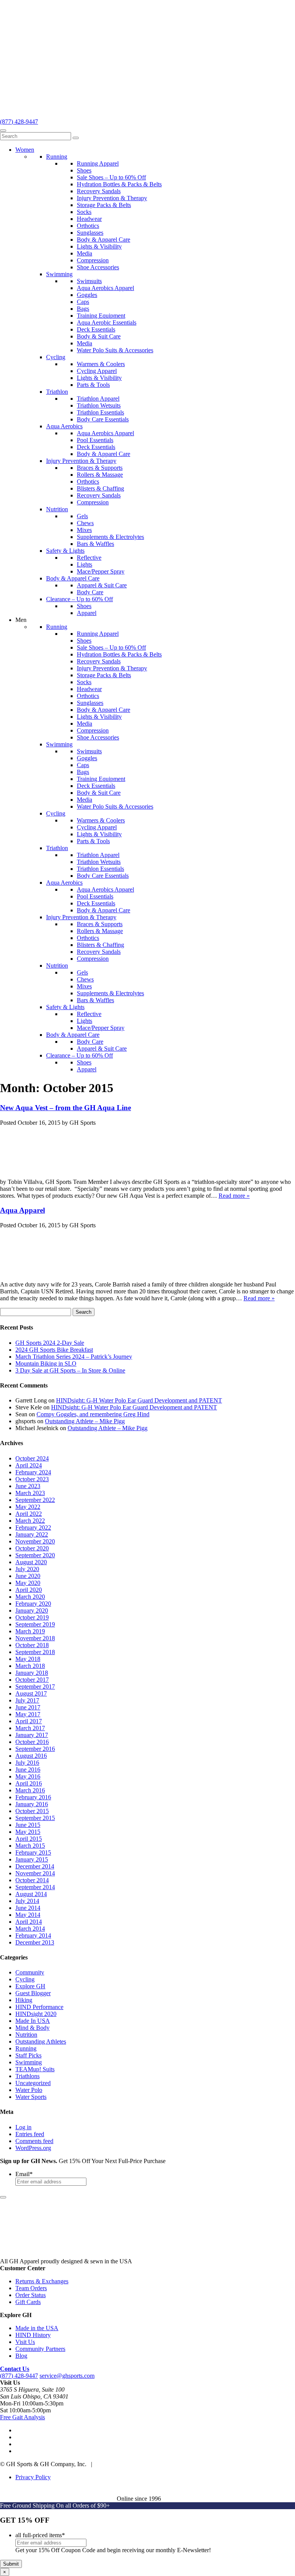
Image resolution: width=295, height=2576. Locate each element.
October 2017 (32, 1680)
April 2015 (29, 1839)
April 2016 (29, 1783)
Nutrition (26, 2035)
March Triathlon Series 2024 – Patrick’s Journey (74, 1357)
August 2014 (31, 1894)
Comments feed (34, 2141)
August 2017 (31, 1693)
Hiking (24, 2000)
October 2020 (32, 1548)
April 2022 (29, 1514)
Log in (23, 2127)
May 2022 (28, 1507)
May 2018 (28, 1659)
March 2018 (30, 1666)
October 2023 (32, 1479)
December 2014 (35, 1866)
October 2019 (32, 1617)
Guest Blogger (33, 1993)
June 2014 (28, 1908)
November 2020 (35, 1541)
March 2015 (30, 1846)
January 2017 (32, 1735)
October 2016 (32, 1742)
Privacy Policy (33, 2477)
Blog (21, 2356)
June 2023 (28, 1486)
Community (30, 1972)
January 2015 (32, 1859)
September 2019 (35, 1624)
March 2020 (30, 1597)
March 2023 (30, 1493)
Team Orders (31, 2288)
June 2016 (28, 1770)
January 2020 (32, 1610)
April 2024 (29, 1465)
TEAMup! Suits (35, 2069)
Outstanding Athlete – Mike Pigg (85, 1421)
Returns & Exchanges (42, 2281)
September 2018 (35, 1652)
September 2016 (35, 1749)
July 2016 (27, 1763)
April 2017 (29, 1721)
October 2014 (32, 1880)
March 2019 (30, 1631)
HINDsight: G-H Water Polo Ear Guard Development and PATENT (139, 1400)
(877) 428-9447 (19, 122)
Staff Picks (28, 2055)
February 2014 (33, 1935)
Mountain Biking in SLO (46, 1363)
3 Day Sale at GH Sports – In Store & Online (70, 1370)
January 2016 (32, 1804)
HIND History (33, 2335)
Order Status (31, 2295)
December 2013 (35, 1942)
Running (26, 2048)
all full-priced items (40, 2535)
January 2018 (32, 1673)
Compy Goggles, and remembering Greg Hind (93, 1414)
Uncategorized (33, 2083)
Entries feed (30, 2134)
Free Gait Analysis (22, 2417)
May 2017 (28, 1714)
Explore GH (30, 1986)
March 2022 (30, 1521)
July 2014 (27, 1901)
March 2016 (30, 1790)
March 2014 (30, 1929)
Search (84, 1312)
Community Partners (40, 2349)
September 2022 (35, 1500)
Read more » (234, 1196)
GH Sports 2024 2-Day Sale (50, 1343)
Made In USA (33, 2021)
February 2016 (33, 1797)
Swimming (29, 2062)
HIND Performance (39, 2007)
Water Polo (29, 2090)
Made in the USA (37, 2328)
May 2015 (28, 1832)
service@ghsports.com (67, 2376)
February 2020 (33, 1604)
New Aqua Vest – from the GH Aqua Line (65, 1108)
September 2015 (35, 1818)
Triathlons (27, 2076)
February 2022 (33, 1528)
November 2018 (35, 1638)
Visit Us (25, 2342)
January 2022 (32, 1534)
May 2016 (28, 1776)
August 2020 (31, 1562)
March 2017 (30, 1728)
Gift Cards (28, 2302)
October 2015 (32, 1811)
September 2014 (35, 1887)
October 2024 (32, 1458)
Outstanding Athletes (41, 2041)
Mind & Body (32, 2028)
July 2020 (27, 1569)
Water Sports (31, 2097)
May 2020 (28, 1583)
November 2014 (35, 1873)
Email (24, 2174)
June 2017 (28, 1707)
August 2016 (31, 1756)
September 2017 (35, 1687)
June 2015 (28, 1825)
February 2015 (33, 1852)
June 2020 (28, 1576)
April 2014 (29, 1922)
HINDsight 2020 (36, 2014)
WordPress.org (33, 2148)
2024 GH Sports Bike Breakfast (54, 1350)
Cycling (25, 1979)
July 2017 (27, 1700)
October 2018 (32, 1645)
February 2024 (33, 1472)
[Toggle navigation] (3, 131)
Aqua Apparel (22, 1210)
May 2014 (28, 1915)
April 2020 (29, 1590)
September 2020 (35, 1555)
